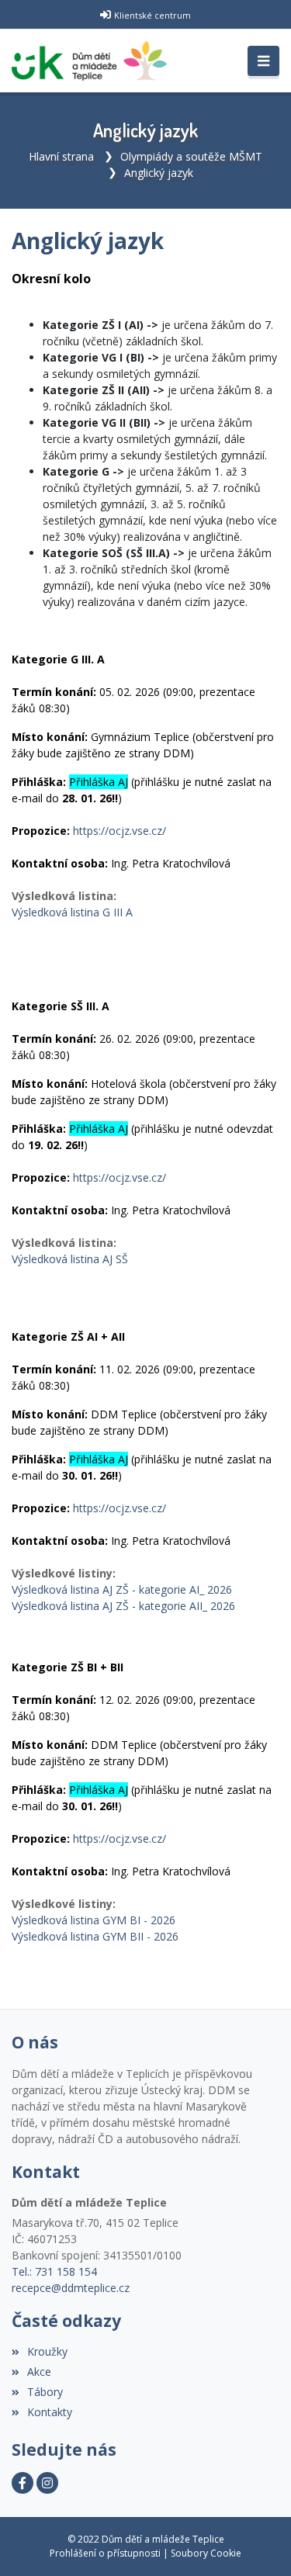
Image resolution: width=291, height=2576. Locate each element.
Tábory (45, 2392)
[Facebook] (23, 2483)
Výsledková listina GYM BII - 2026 (95, 1936)
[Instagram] (47, 2483)
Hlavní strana (61, 156)
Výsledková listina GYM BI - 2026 (94, 1920)
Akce (39, 2372)
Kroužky (47, 2351)
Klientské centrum (152, 15)
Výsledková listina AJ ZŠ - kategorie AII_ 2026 (123, 1606)
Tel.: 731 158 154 (54, 2271)
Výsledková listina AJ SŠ (70, 1259)
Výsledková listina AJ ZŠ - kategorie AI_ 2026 (122, 1589)
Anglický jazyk (159, 173)
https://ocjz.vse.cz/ (120, 831)
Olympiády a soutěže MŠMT (191, 156)
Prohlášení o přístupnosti (105, 2553)
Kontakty (50, 2412)
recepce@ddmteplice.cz (71, 2288)
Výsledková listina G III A (72, 912)
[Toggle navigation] (263, 61)
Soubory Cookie (206, 2553)
